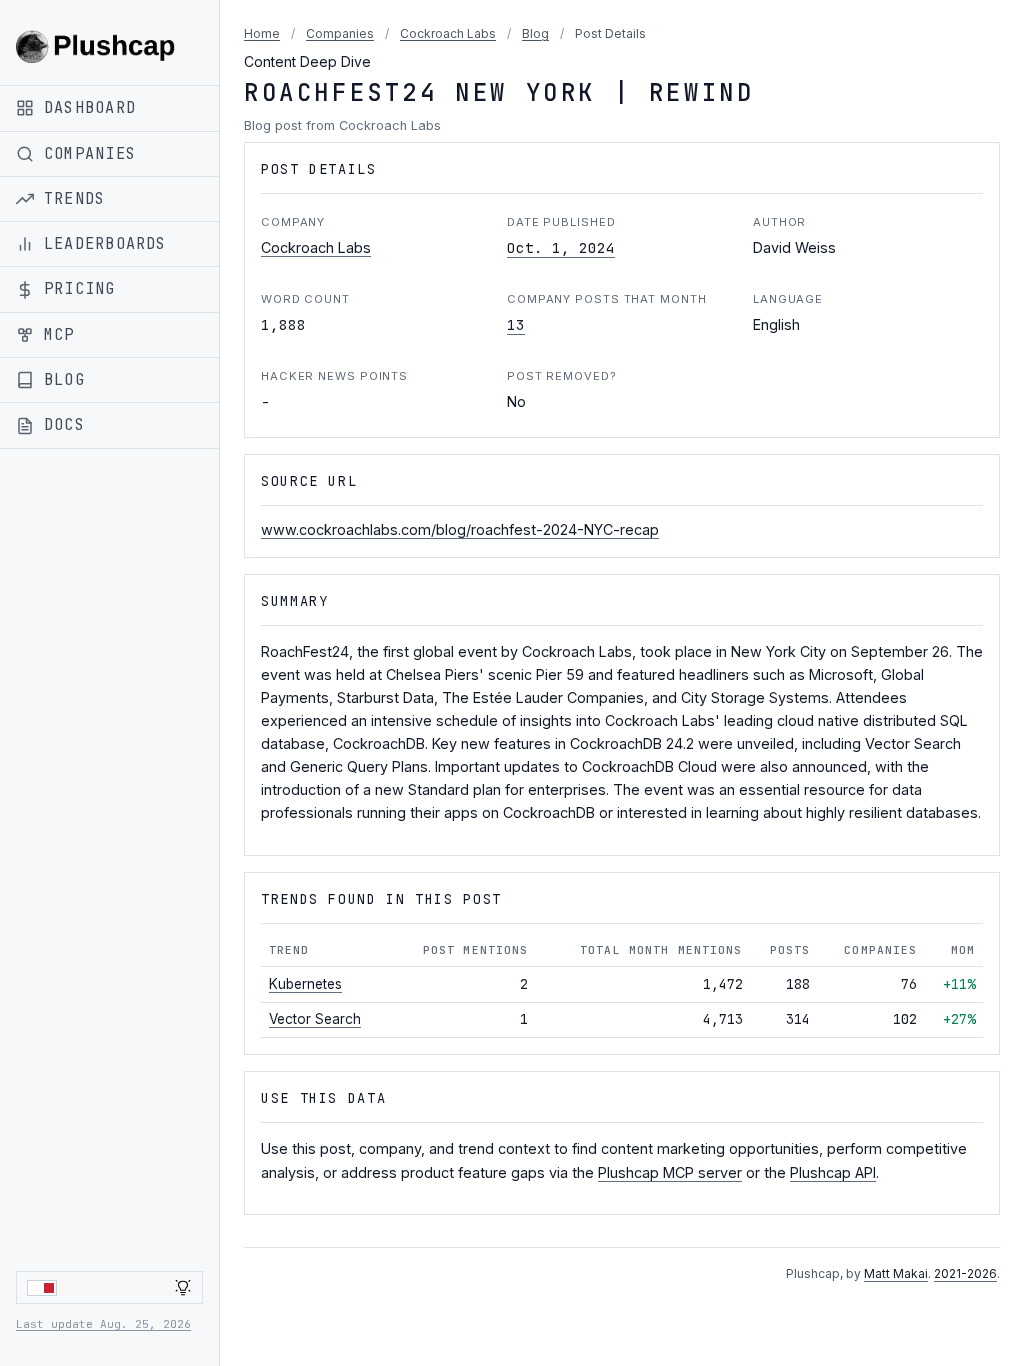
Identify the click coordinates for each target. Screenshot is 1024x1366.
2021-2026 (965, 1273)
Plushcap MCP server (670, 1172)
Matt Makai (896, 1273)
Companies (340, 33)
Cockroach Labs (448, 33)
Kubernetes (305, 984)
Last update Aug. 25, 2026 (103, 1324)
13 (516, 324)
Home (262, 33)
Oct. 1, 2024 (561, 247)
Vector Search (315, 1019)
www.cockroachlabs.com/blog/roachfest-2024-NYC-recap (460, 529)
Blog (535, 33)
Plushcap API (833, 1172)
